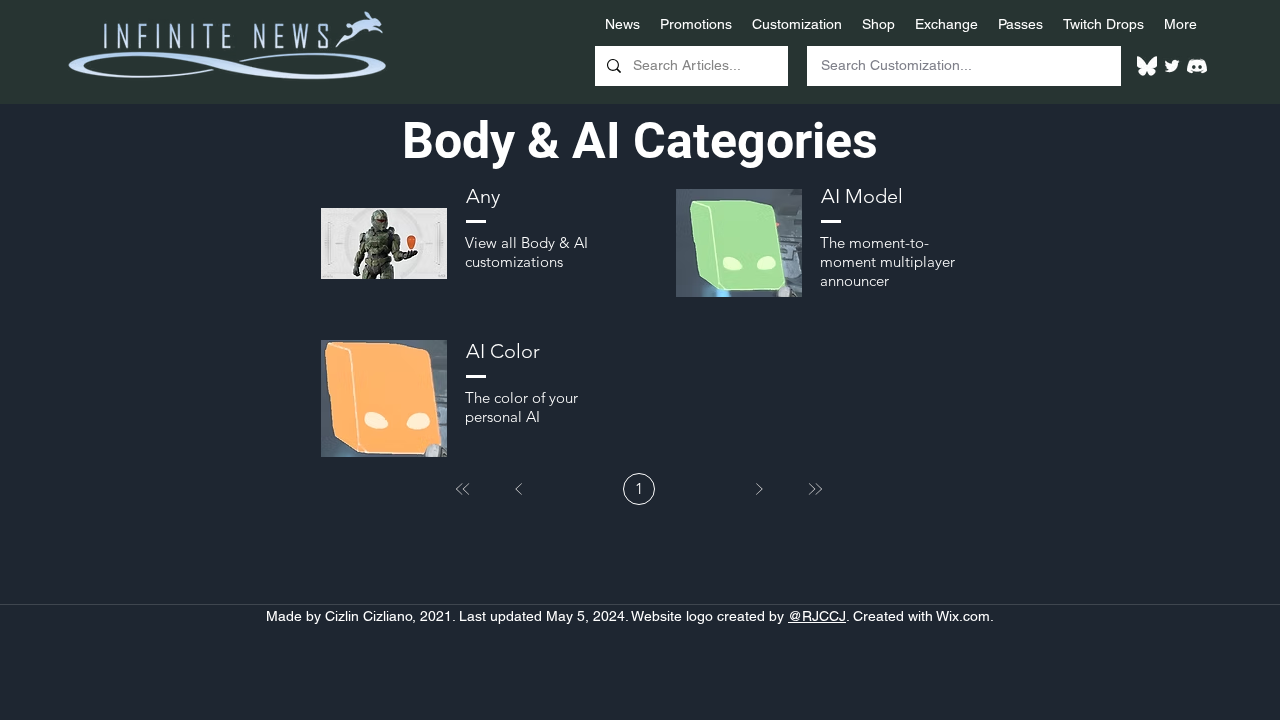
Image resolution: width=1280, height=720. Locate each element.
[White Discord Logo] (1197, 66)
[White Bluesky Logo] (1147, 66)
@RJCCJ (817, 616)
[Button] (463, 240)
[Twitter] (1172, 66)
